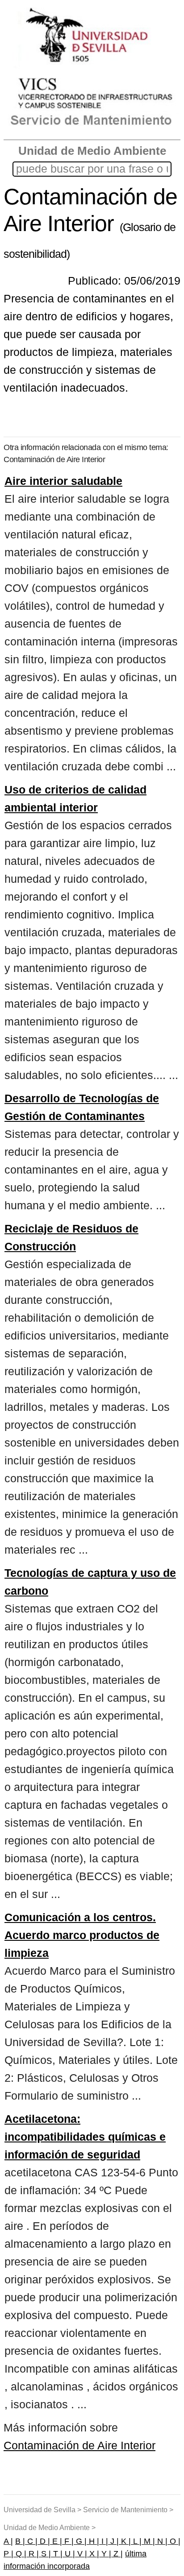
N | (161, 2541)
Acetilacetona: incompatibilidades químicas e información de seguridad (85, 2137)
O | (174, 2541)
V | (81, 2554)
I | (104, 2541)
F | (68, 2541)
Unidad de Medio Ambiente (92, 151)
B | (20, 2541)
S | (45, 2554)
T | (57, 2554)
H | (93, 2541)
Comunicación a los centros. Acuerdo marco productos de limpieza (82, 1935)
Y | (105, 2554)
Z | (117, 2554)
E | (56, 2541)
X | (93, 2554)
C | (31, 2541)
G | (80, 2541)
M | (148, 2541)
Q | (20, 2554)
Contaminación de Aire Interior (79, 2445)
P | (8, 2554)
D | (44, 2541)
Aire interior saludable (63, 481)
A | (8, 2541)
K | (125, 2541)
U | (69, 2554)
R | (33, 2554)
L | (136, 2541)
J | (113, 2541)
